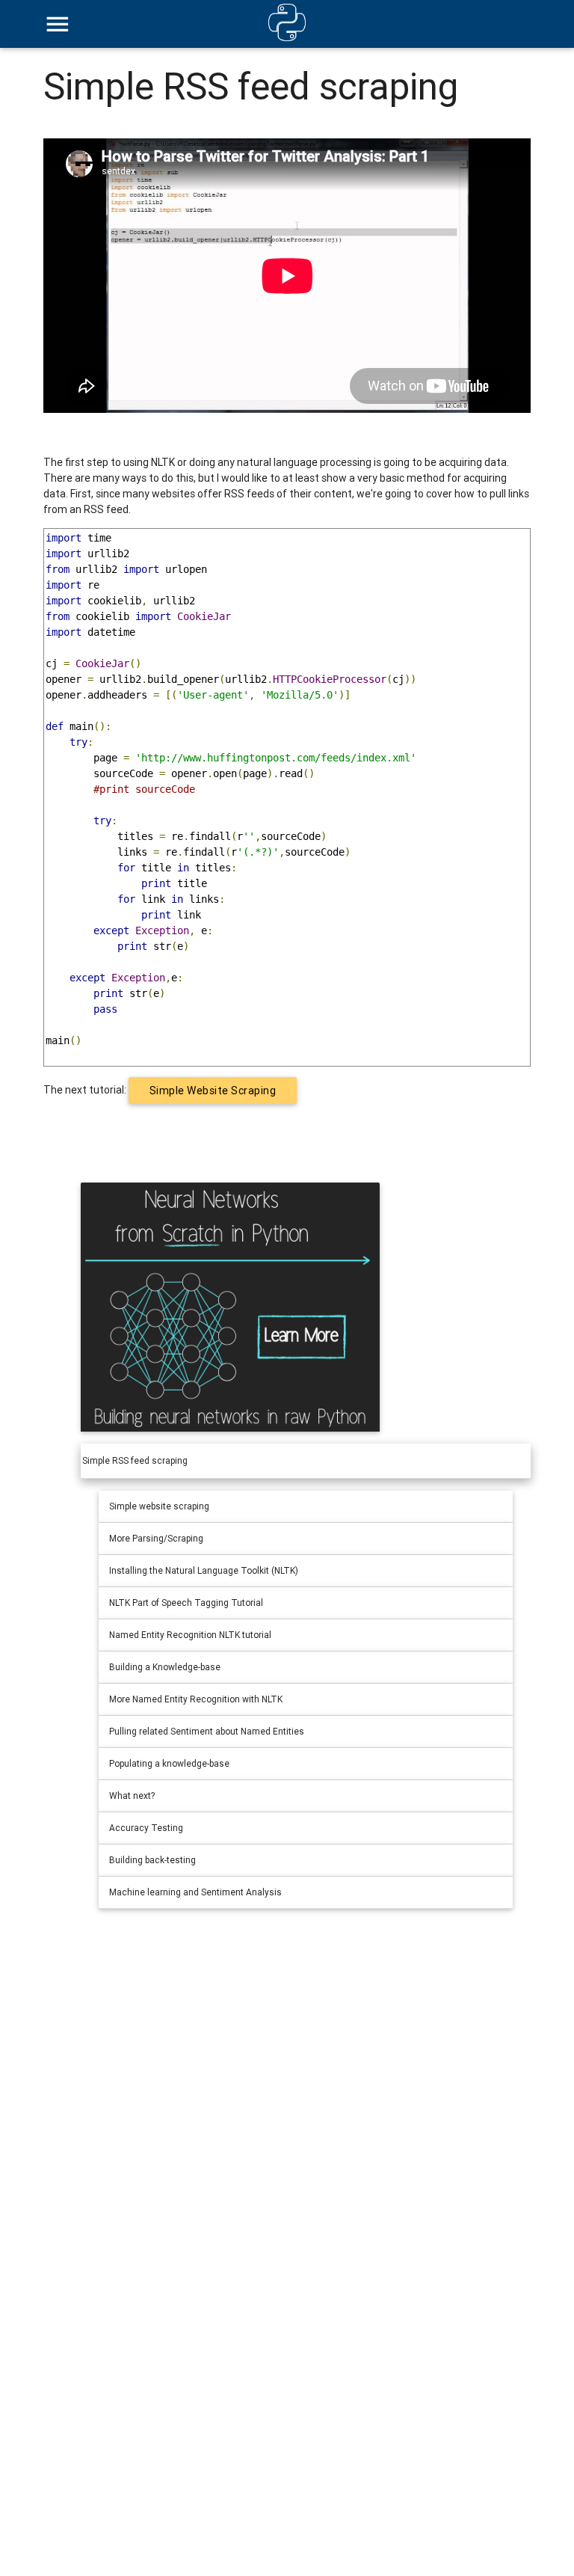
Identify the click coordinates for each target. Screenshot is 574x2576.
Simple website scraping (213, 1091)
